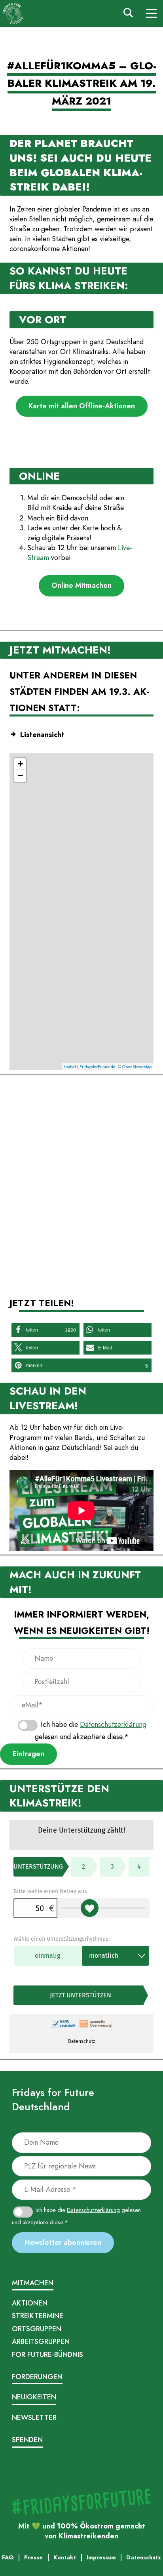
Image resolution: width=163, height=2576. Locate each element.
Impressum (25, 2468)
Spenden (27, 2440)
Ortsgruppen (37, 2329)
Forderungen (37, 2377)
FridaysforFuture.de (98, 1067)
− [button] (20, 776)
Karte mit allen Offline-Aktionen (82, 406)
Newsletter (34, 2418)
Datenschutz (54, 2468)
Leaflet (70, 1067)
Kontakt (110, 2468)
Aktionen (30, 2303)
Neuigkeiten (34, 2397)
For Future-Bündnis (47, 2355)
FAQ (94, 2468)
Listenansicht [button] (42, 735)
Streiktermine (38, 2316)
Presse (79, 2468)
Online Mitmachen (81, 585)
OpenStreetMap (137, 1067)
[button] (45, 1330)
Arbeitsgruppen (41, 2342)
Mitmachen (33, 2283)
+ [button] (20, 764)
